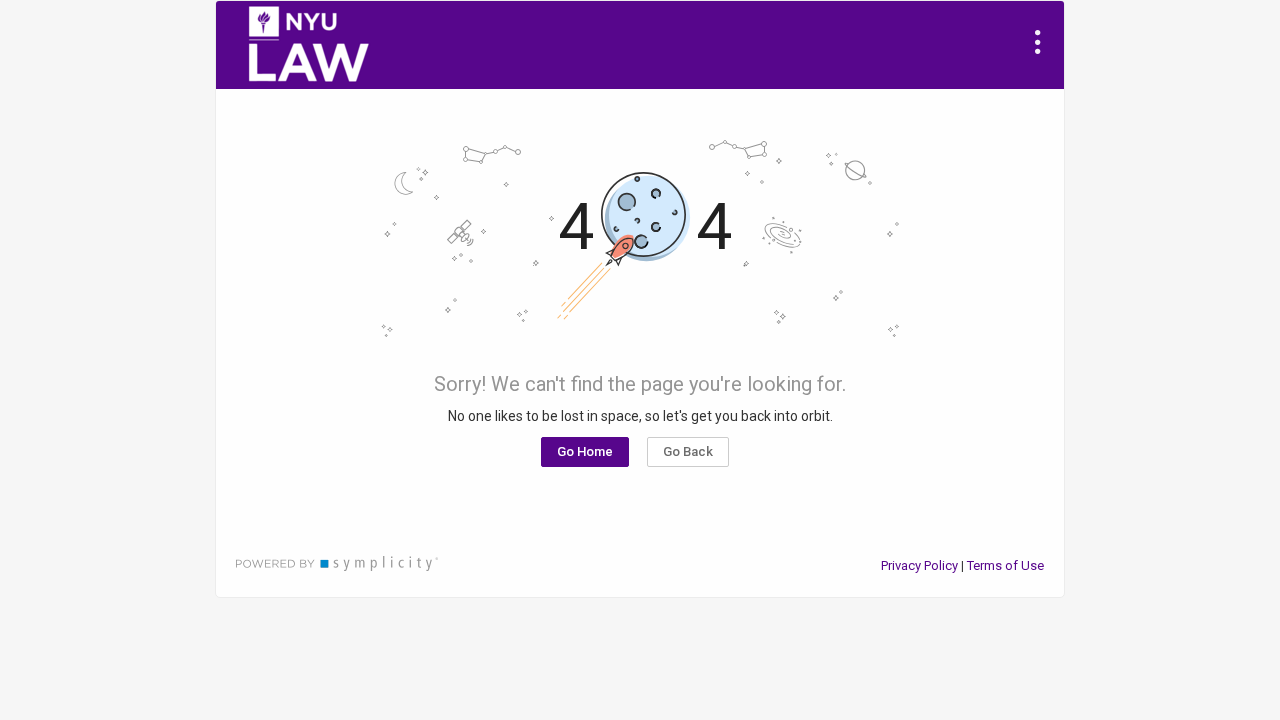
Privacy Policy (919, 565)
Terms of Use (1005, 565)
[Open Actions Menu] (1038, 42)
